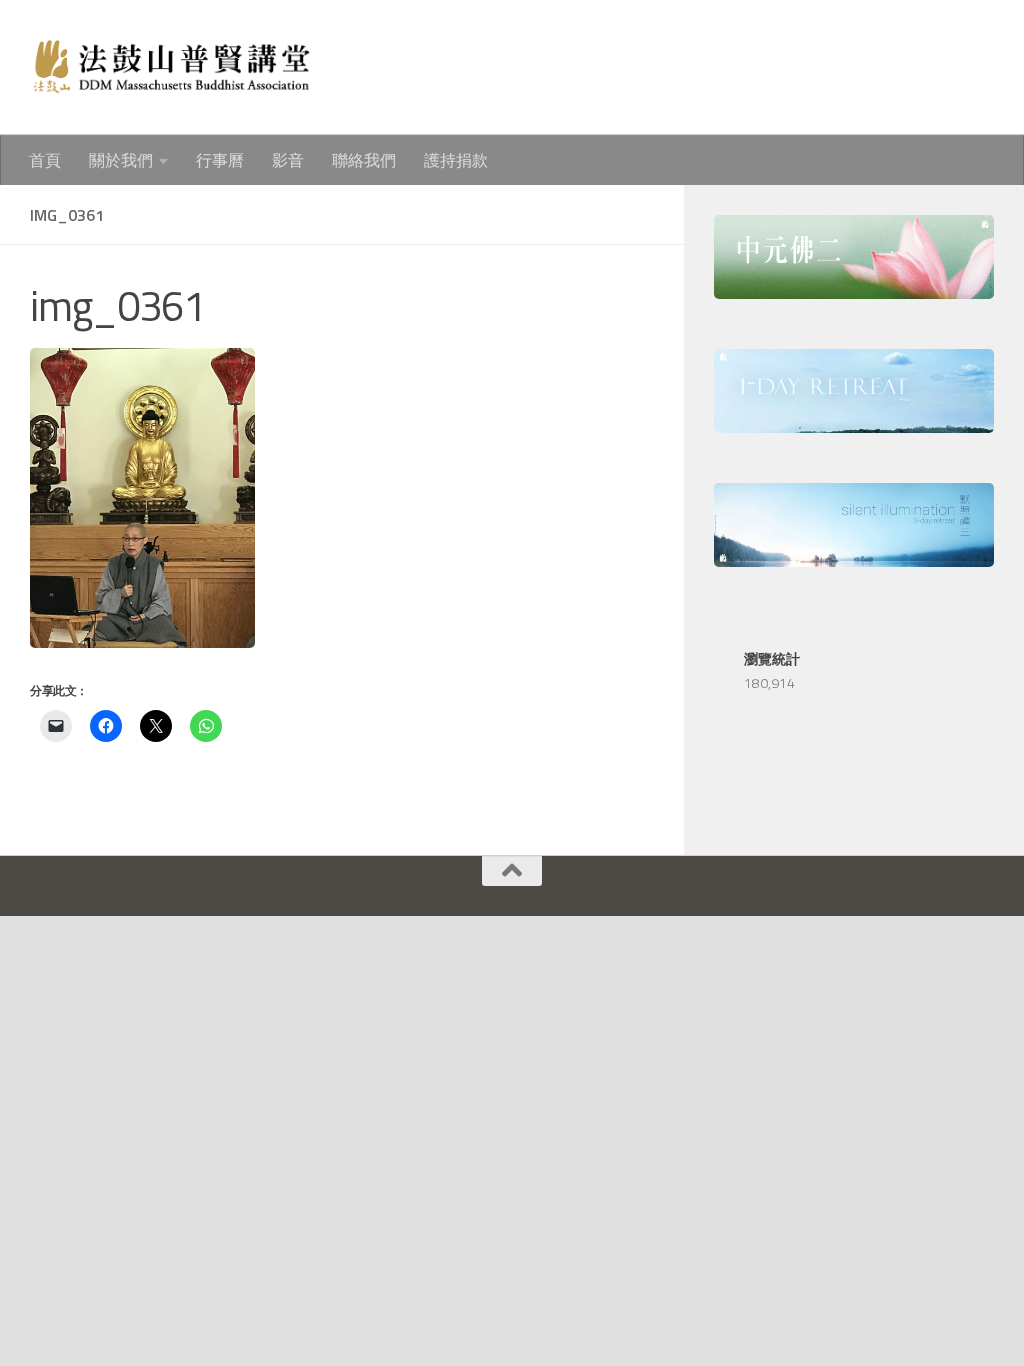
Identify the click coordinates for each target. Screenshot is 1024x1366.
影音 (288, 160)
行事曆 (220, 160)
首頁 (45, 160)
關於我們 (121, 160)
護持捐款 (456, 160)
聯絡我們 (364, 160)
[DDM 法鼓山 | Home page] (170, 67)
